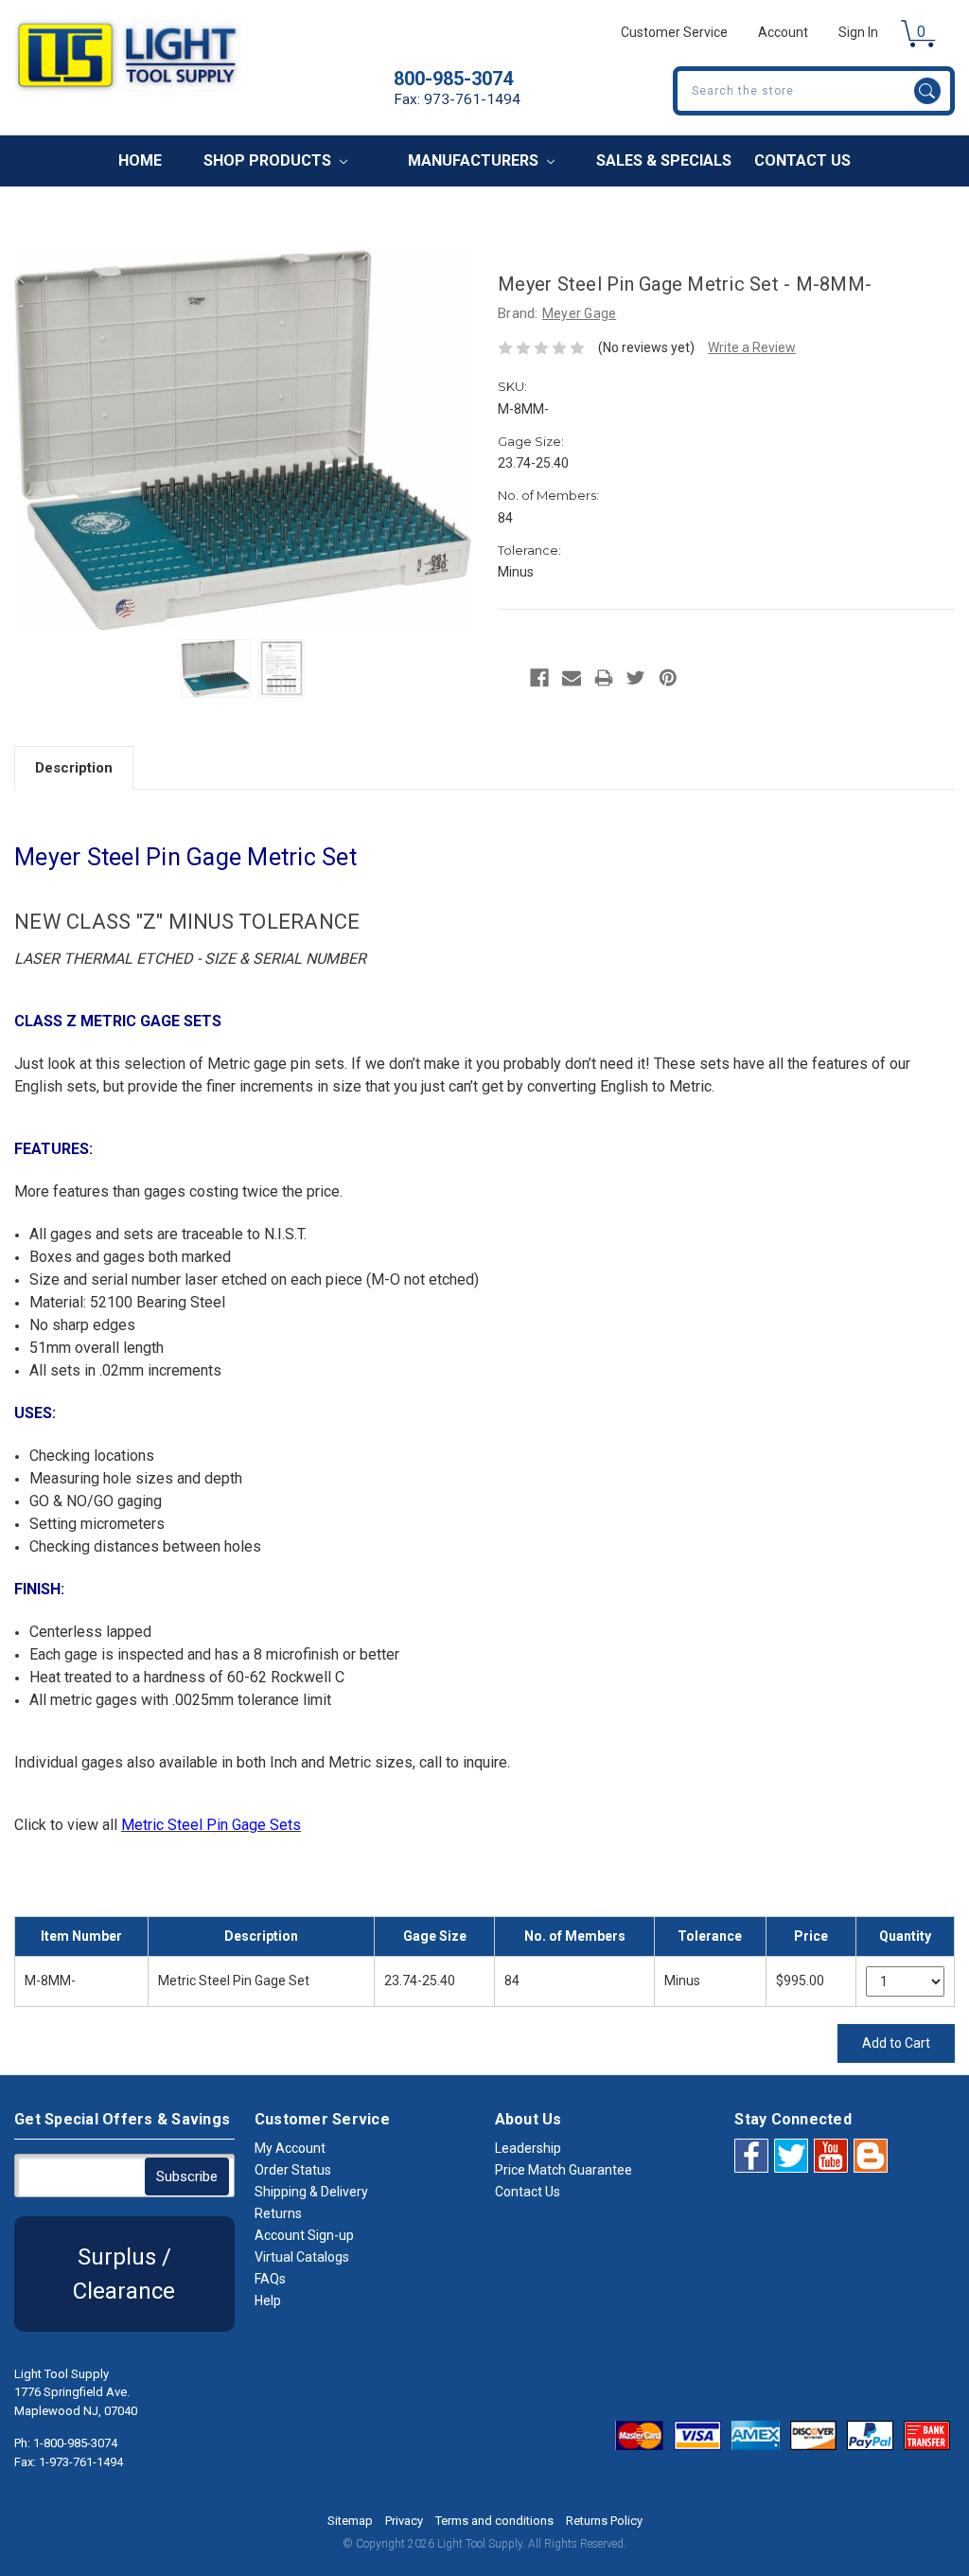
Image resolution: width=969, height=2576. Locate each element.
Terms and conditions (494, 2521)
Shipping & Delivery (311, 2192)
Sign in (858, 32)
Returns (278, 2213)
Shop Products (269, 160)
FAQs (270, 2279)
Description (74, 768)
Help (268, 2301)
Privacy (404, 2521)
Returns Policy (604, 2521)
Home (140, 160)
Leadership (528, 2148)
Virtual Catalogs (302, 2257)
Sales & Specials (664, 160)
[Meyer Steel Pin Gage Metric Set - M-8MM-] (216, 668)
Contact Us (802, 160)
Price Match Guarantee (564, 2170)
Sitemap (350, 2521)
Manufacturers (475, 160)
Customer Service (674, 32)
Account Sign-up (304, 2235)
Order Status (293, 2170)
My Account (290, 2148)
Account (783, 32)
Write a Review (752, 347)
